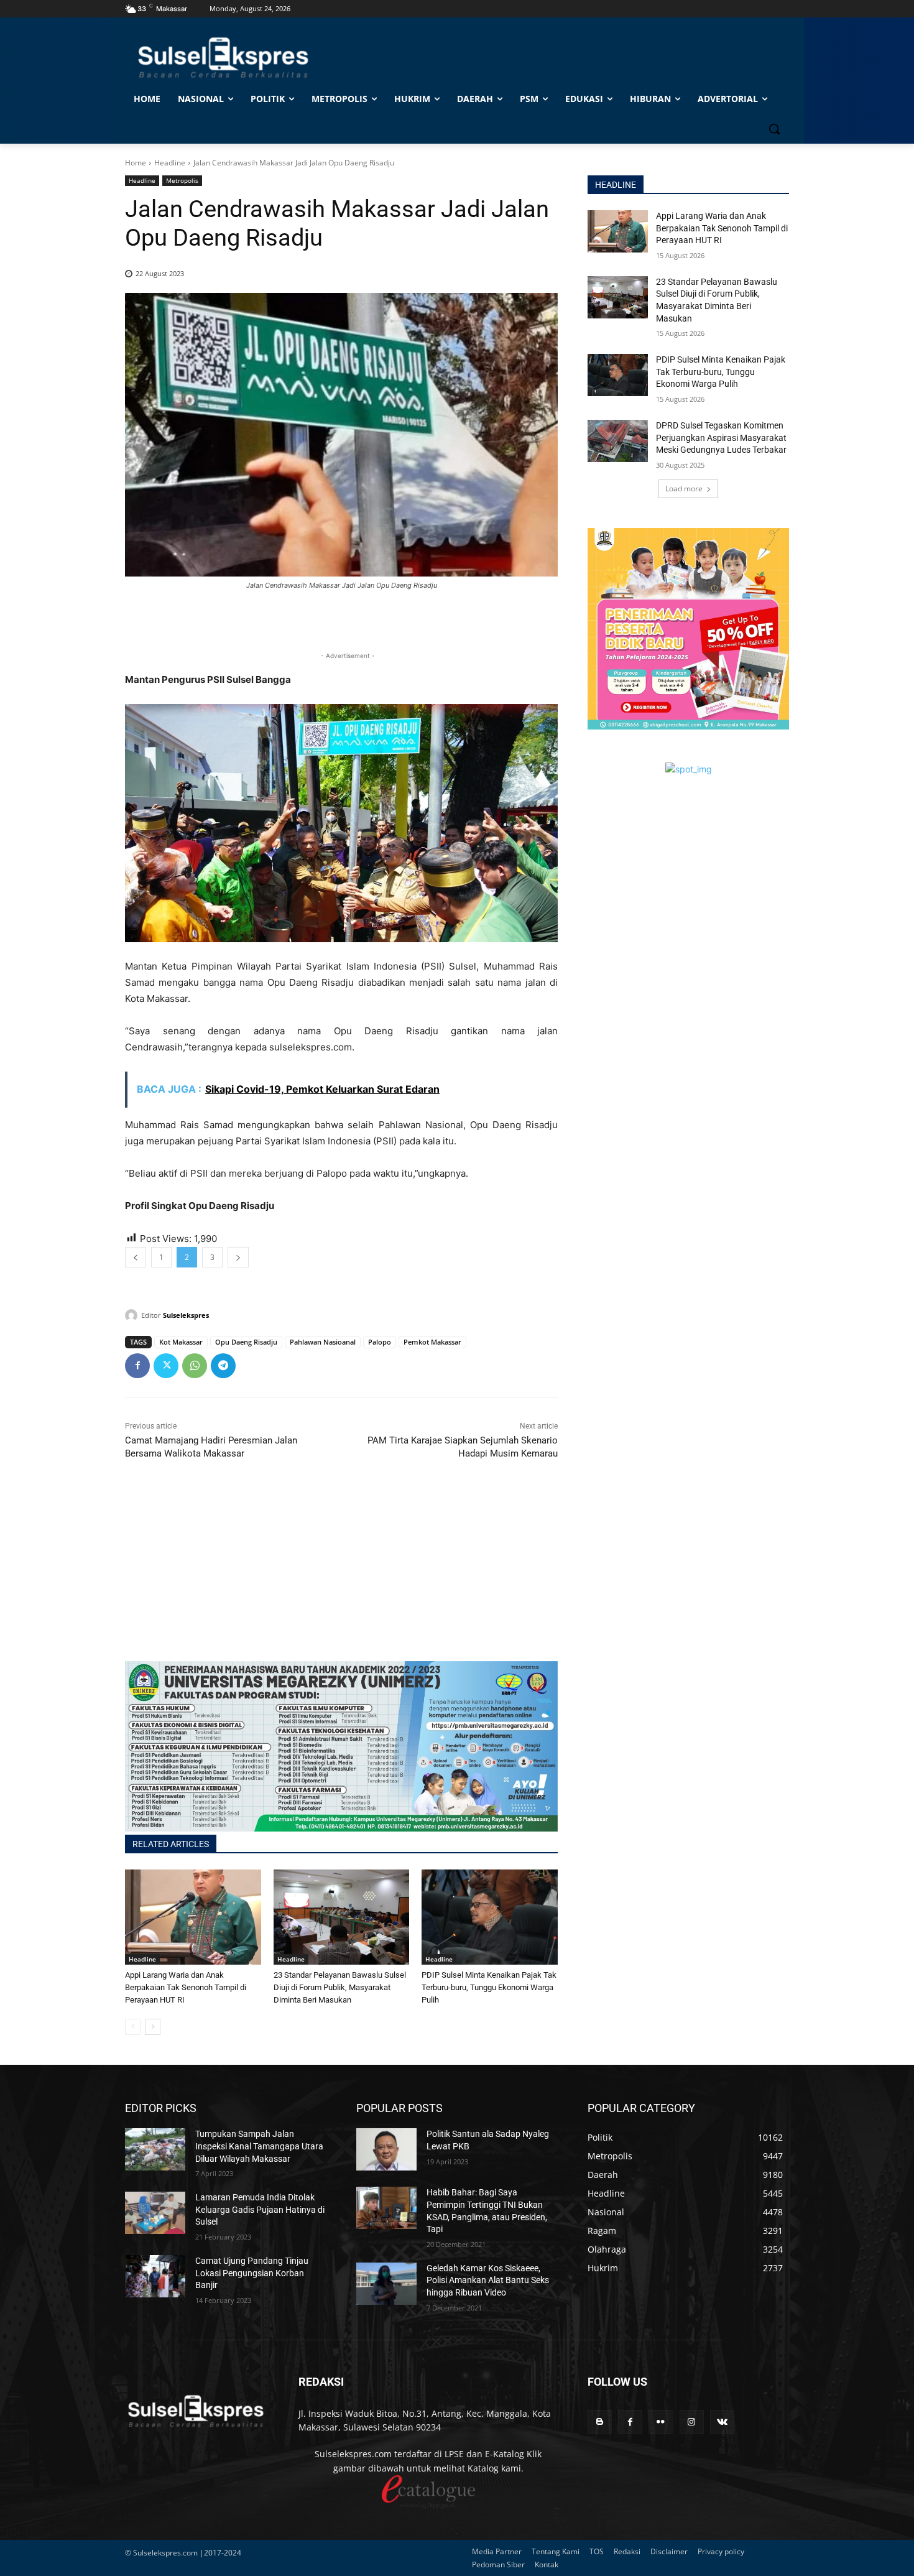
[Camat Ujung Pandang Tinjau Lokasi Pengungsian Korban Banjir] (155, 2276)
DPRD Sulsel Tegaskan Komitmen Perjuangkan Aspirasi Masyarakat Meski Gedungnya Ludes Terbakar (721, 438)
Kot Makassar (181, 1342)
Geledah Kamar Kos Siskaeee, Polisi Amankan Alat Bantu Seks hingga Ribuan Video (488, 2280)
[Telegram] (223, 1366)
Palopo (380, 1342)
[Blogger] (600, 2422)
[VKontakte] (722, 2422)
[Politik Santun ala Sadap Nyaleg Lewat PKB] (386, 2149)
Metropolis (182, 180)
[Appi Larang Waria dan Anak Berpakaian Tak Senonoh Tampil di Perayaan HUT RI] (193, 1917)
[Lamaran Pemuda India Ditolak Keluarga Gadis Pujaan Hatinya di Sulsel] (155, 2213)
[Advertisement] (341, 1574)
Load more (684, 489)
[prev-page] (133, 2027)
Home (136, 163)
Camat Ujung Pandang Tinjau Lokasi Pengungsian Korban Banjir (252, 2273)
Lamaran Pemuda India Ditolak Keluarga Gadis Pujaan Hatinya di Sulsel (260, 2209)
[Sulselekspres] (133, 1315)
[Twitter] (166, 1366)
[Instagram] (692, 2422)
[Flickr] (661, 2422)
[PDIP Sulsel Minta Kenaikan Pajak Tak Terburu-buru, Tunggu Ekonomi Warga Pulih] (490, 1917)
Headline (170, 163)
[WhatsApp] (195, 1366)
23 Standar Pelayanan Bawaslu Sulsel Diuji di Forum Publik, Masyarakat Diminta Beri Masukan (340, 1987)
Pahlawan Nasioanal (323, 1342)
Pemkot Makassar (432, 1342)
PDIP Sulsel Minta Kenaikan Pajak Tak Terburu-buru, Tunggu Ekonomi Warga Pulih (489, 1987)
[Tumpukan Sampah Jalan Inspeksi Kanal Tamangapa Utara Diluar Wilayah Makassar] (155, 2149)
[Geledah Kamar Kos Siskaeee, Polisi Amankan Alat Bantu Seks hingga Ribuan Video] (386, 2284)
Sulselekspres (186, 1315)
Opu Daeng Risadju (246, 1342)
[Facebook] (137, 1366)
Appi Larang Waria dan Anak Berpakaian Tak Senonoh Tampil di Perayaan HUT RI (186, 1987)
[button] (774, 129)
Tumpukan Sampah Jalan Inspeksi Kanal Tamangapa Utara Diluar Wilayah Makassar (259, 2146)
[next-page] (153, 2027)
